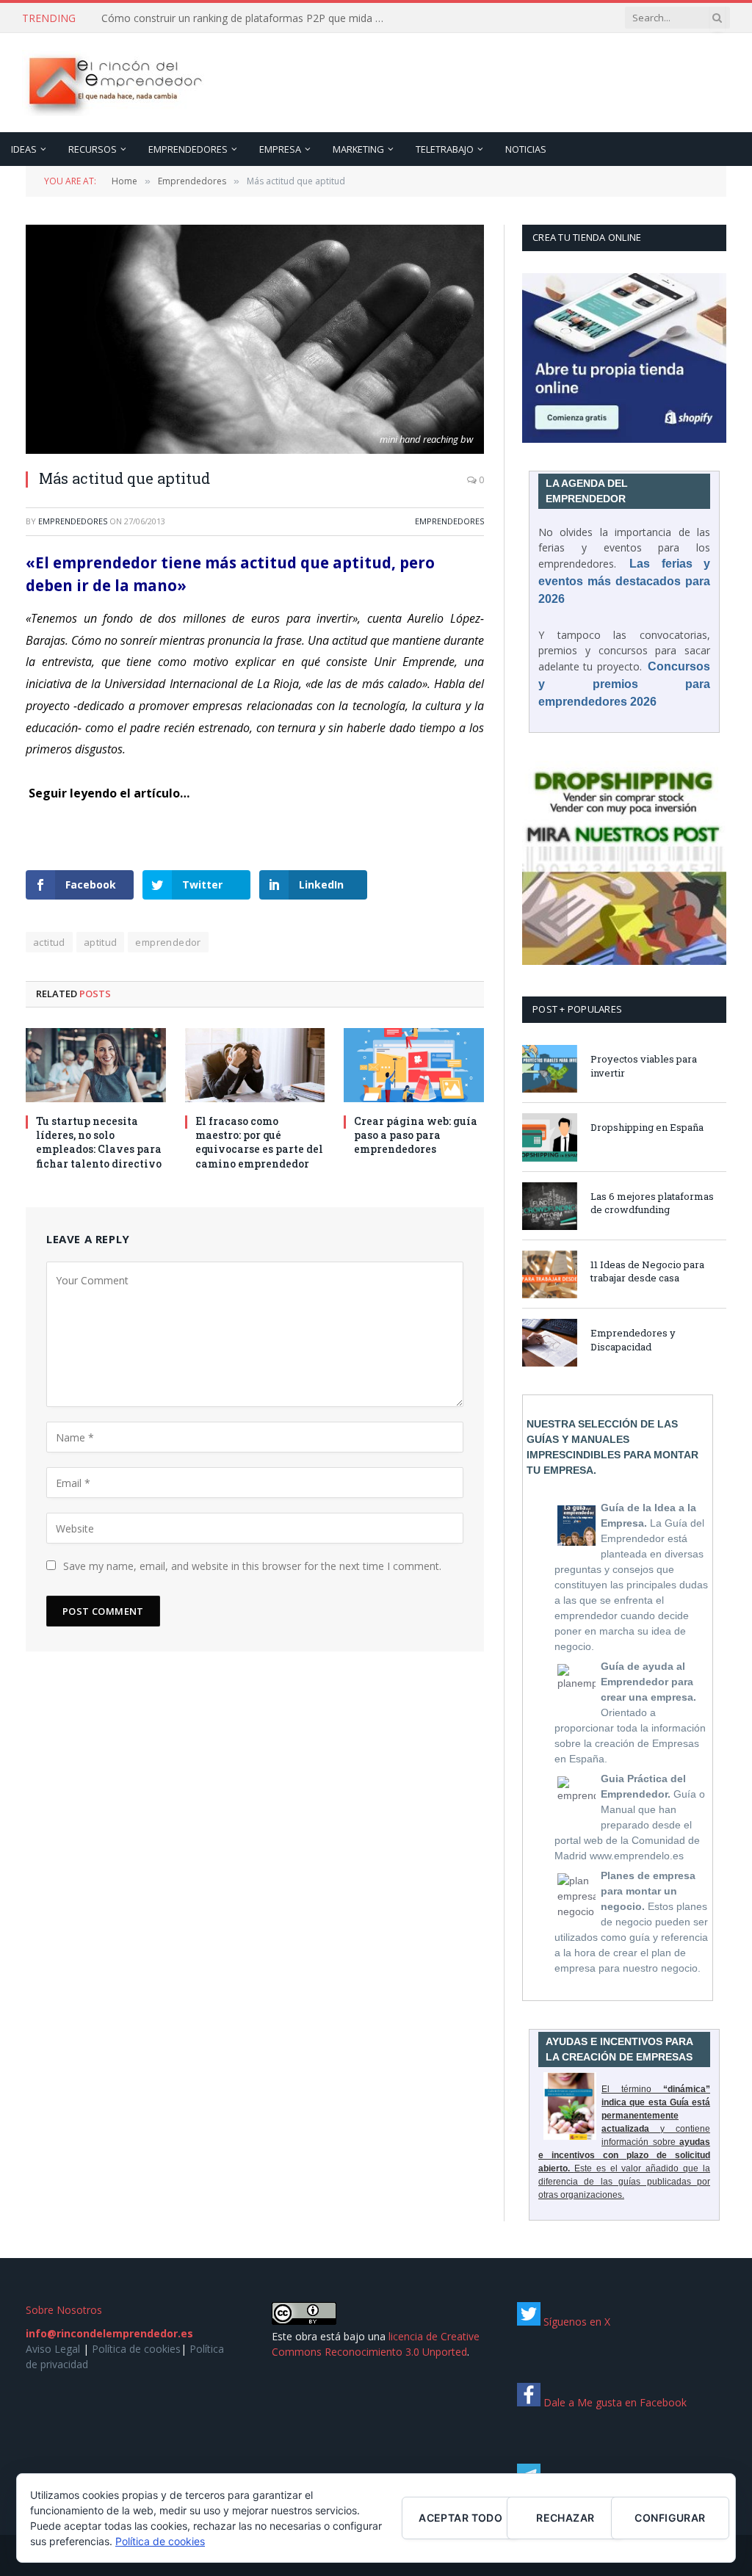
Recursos (93, 149)
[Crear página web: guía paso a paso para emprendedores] (414, 1065)
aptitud (101, 942)
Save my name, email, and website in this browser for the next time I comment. (252, 1566)
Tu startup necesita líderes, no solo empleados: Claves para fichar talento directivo (99, 1142)
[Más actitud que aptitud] (255, 339)
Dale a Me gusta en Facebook (614, 2402)
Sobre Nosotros (64, 2310)
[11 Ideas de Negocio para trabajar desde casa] (550, 1274)
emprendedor (168, 942)
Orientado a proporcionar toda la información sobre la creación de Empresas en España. (630, 1712)
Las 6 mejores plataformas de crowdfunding (652, 1203)
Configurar (670, 2518)
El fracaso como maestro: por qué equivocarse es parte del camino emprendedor (259, 1142)
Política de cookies (136, 2349)
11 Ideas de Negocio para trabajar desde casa (647, 1271)
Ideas (24, 149)
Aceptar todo (460, 2518)
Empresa (280, 149)
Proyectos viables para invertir (644, 1066)
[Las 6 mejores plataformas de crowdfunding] (550, 1206)
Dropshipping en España (647, 1127)
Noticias (526, 149)
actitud (49, 942)
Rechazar (565, 2518)
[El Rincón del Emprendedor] (114, 83)
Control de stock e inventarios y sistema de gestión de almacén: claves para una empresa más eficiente (248, 18)
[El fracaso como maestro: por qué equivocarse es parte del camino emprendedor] (255, 1065)
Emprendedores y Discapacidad (633, 1340)
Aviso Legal (53, 2349)
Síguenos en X (575, 2322)
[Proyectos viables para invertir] (550, 1069)
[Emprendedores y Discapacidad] (550, 1343)
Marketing (358, 149)
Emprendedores (188, 149)
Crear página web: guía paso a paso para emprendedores (416, 1135)
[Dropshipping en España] (550, 1137)
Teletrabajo (445, 149)
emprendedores (73, 521)
